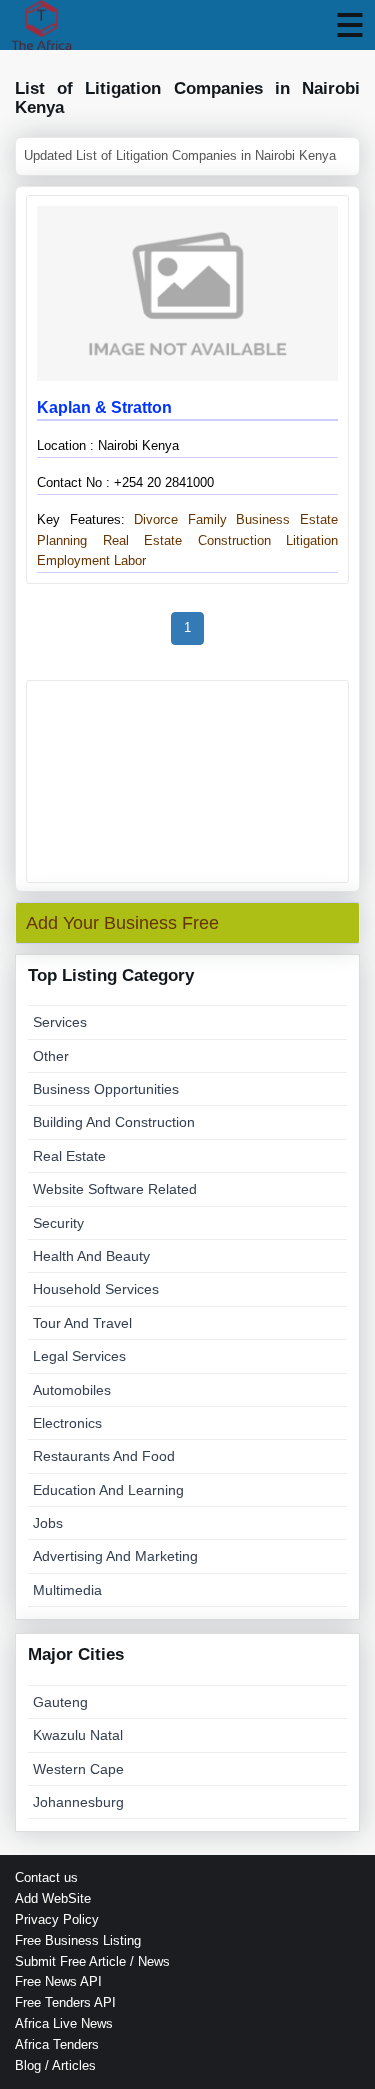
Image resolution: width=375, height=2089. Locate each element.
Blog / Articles (55, 2065)
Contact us (46, 1877)
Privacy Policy (57, 1919)
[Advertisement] (187, 781)
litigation (312, 540)
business (263, 519)
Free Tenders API (65, 2002)
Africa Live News (64, 2023)
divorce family (176, 519)
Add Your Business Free (122, 923)
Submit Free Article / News (92, 1961)
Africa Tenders (57, 2044)
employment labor (91, 560)
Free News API (58, 1981)
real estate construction (187, 540)
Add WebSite (53, 1898)
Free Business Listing (78, 1940)
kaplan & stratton (104, 407)
